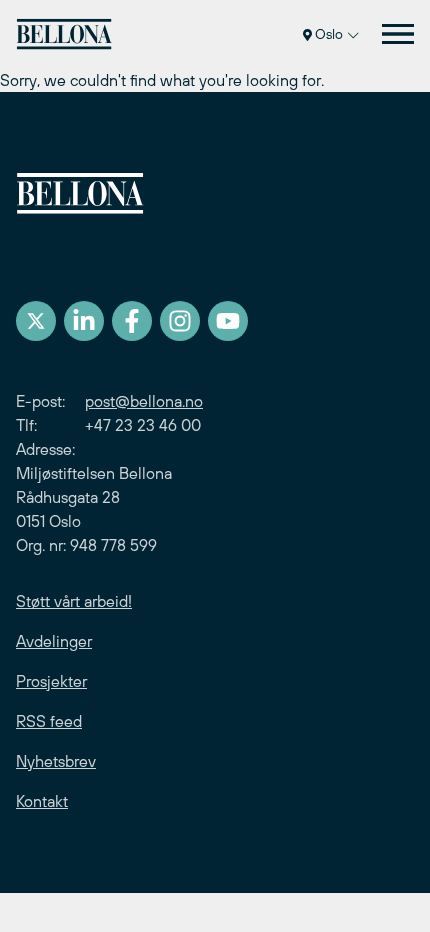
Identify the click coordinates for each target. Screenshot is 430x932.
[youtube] (228, 321)
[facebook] (132, 321)
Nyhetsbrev (56, 761)
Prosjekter (51, 681)
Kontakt (42, 801)
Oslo (329, 34)
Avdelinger (54, 641)
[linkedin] (84, 321)
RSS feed (49, 721)
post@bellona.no (144, 401)
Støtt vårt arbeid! (74, 601)
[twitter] (36, 321)
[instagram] (180, 321)
